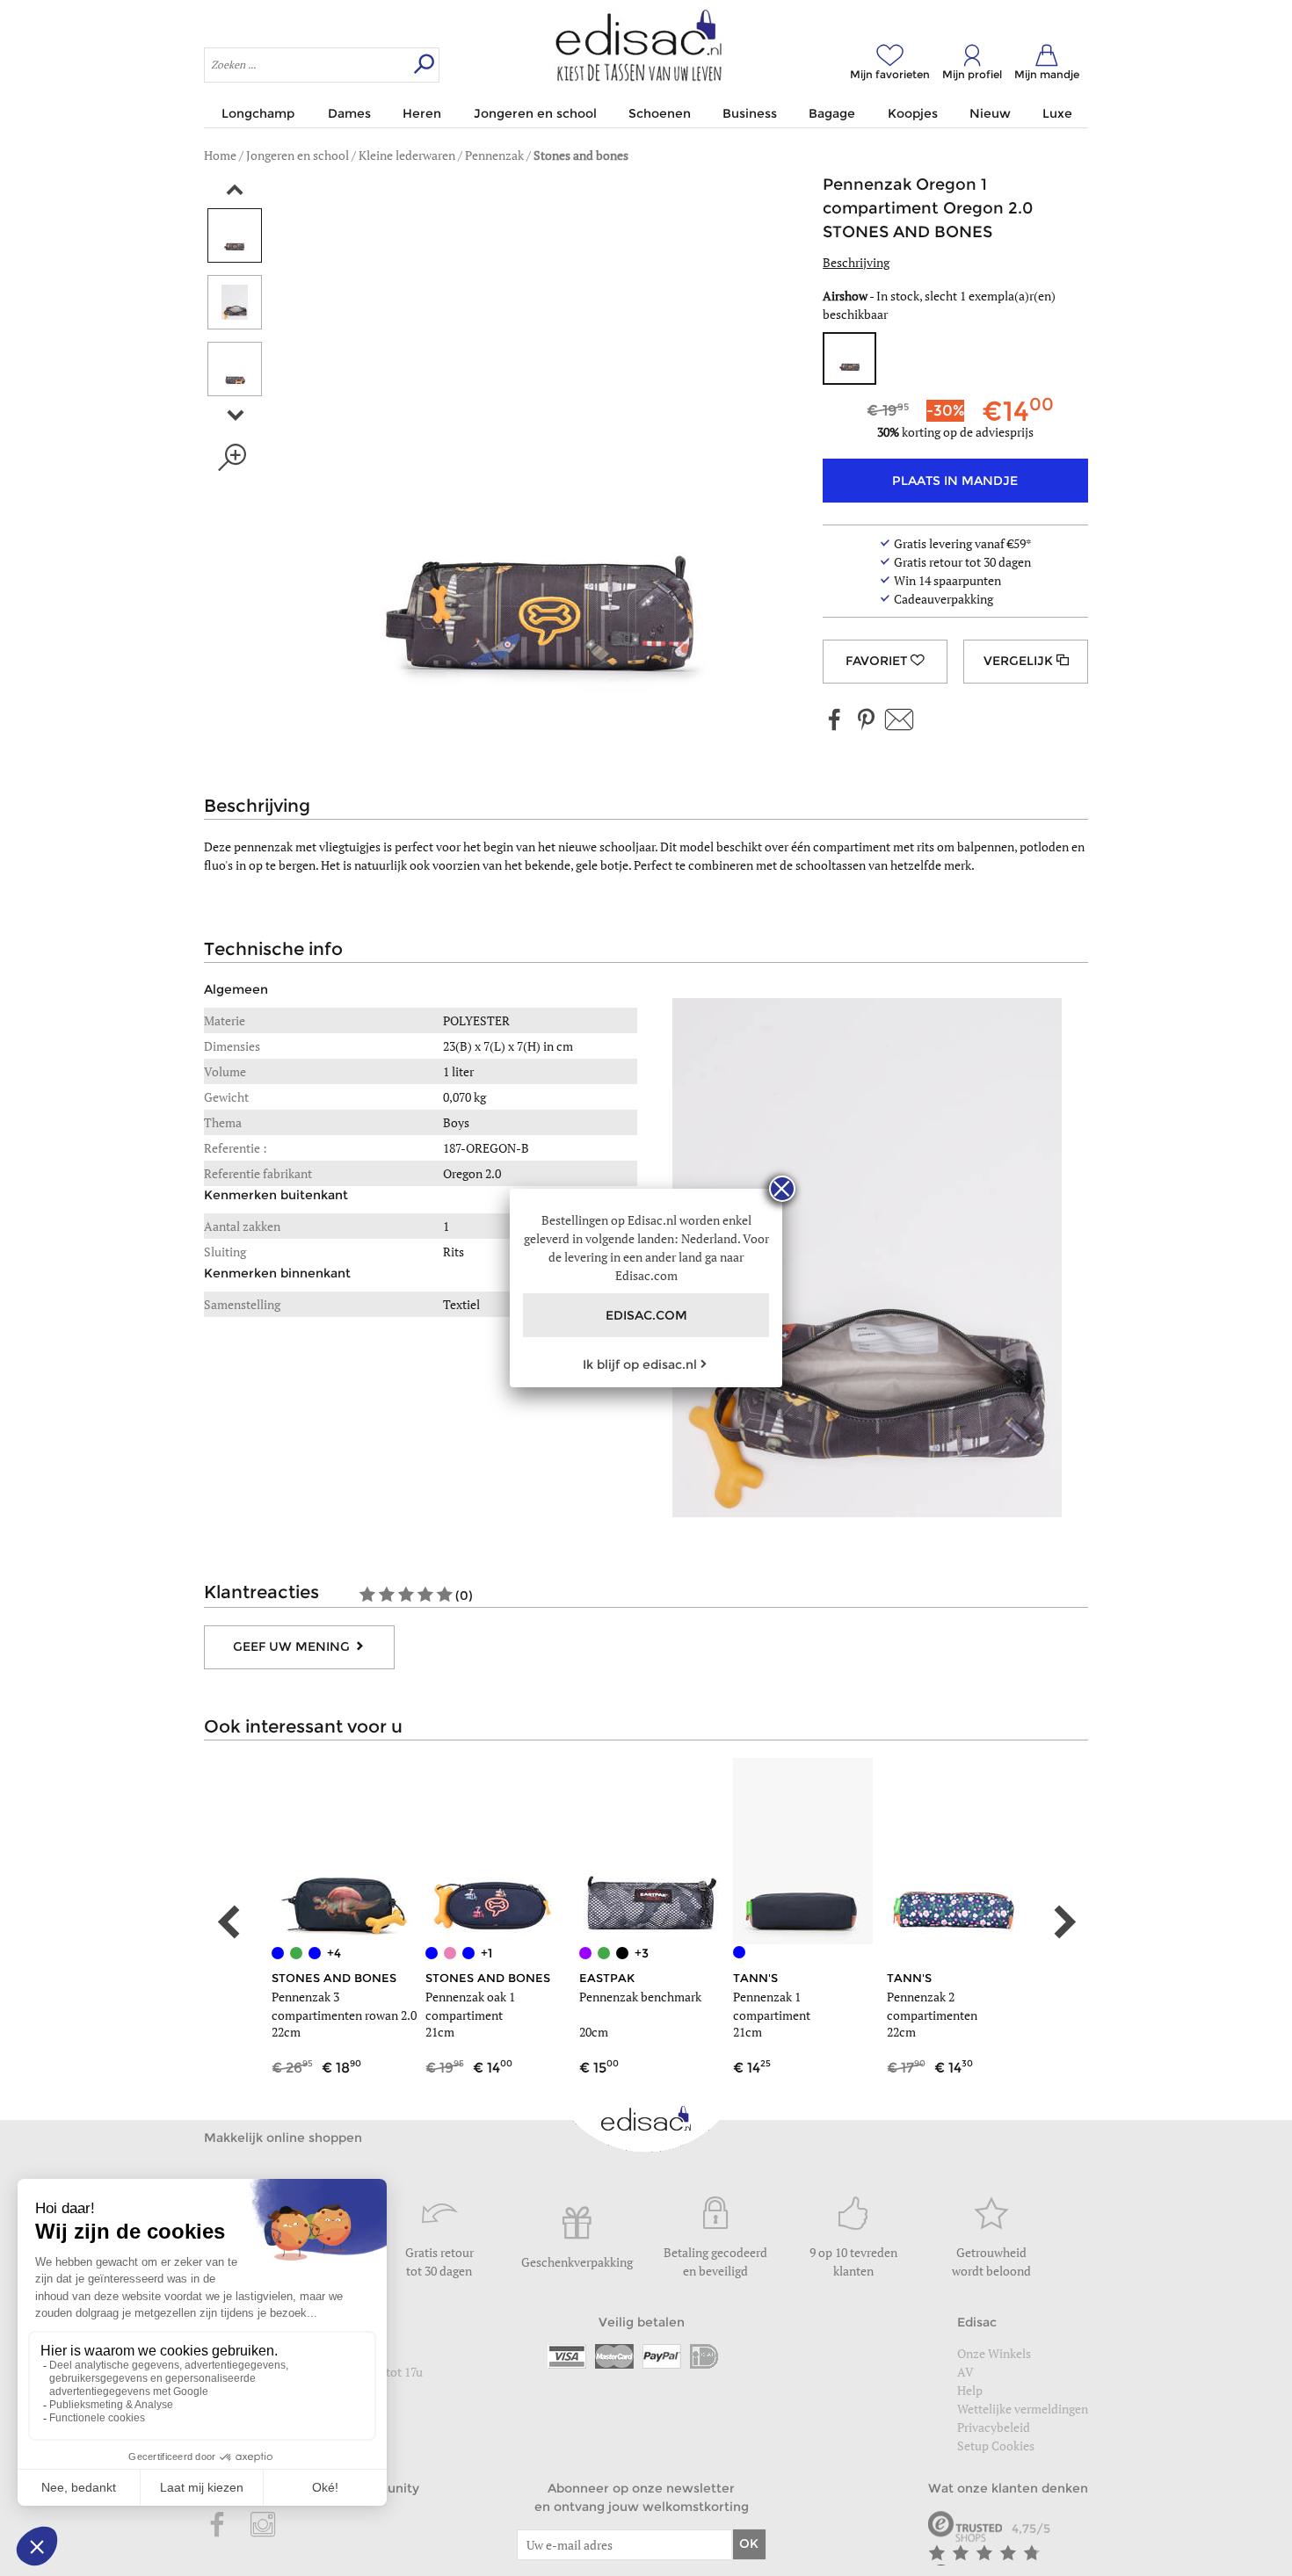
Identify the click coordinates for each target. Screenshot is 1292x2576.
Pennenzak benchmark (640, 1997)
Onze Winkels (994, 2353)
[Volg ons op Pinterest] (866, 721)
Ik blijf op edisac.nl (640, 1364)
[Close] (782, 1189)
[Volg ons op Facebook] (835, 721)
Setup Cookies (996, 2446)
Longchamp (258, 113)
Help (970, 2390)
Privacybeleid (994, 2427)
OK (749, 2543)
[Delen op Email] (899, 721)
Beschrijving (856, 262)
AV (965, 2372)
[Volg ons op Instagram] (263, 2526)
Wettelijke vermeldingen (1023, 2409)
